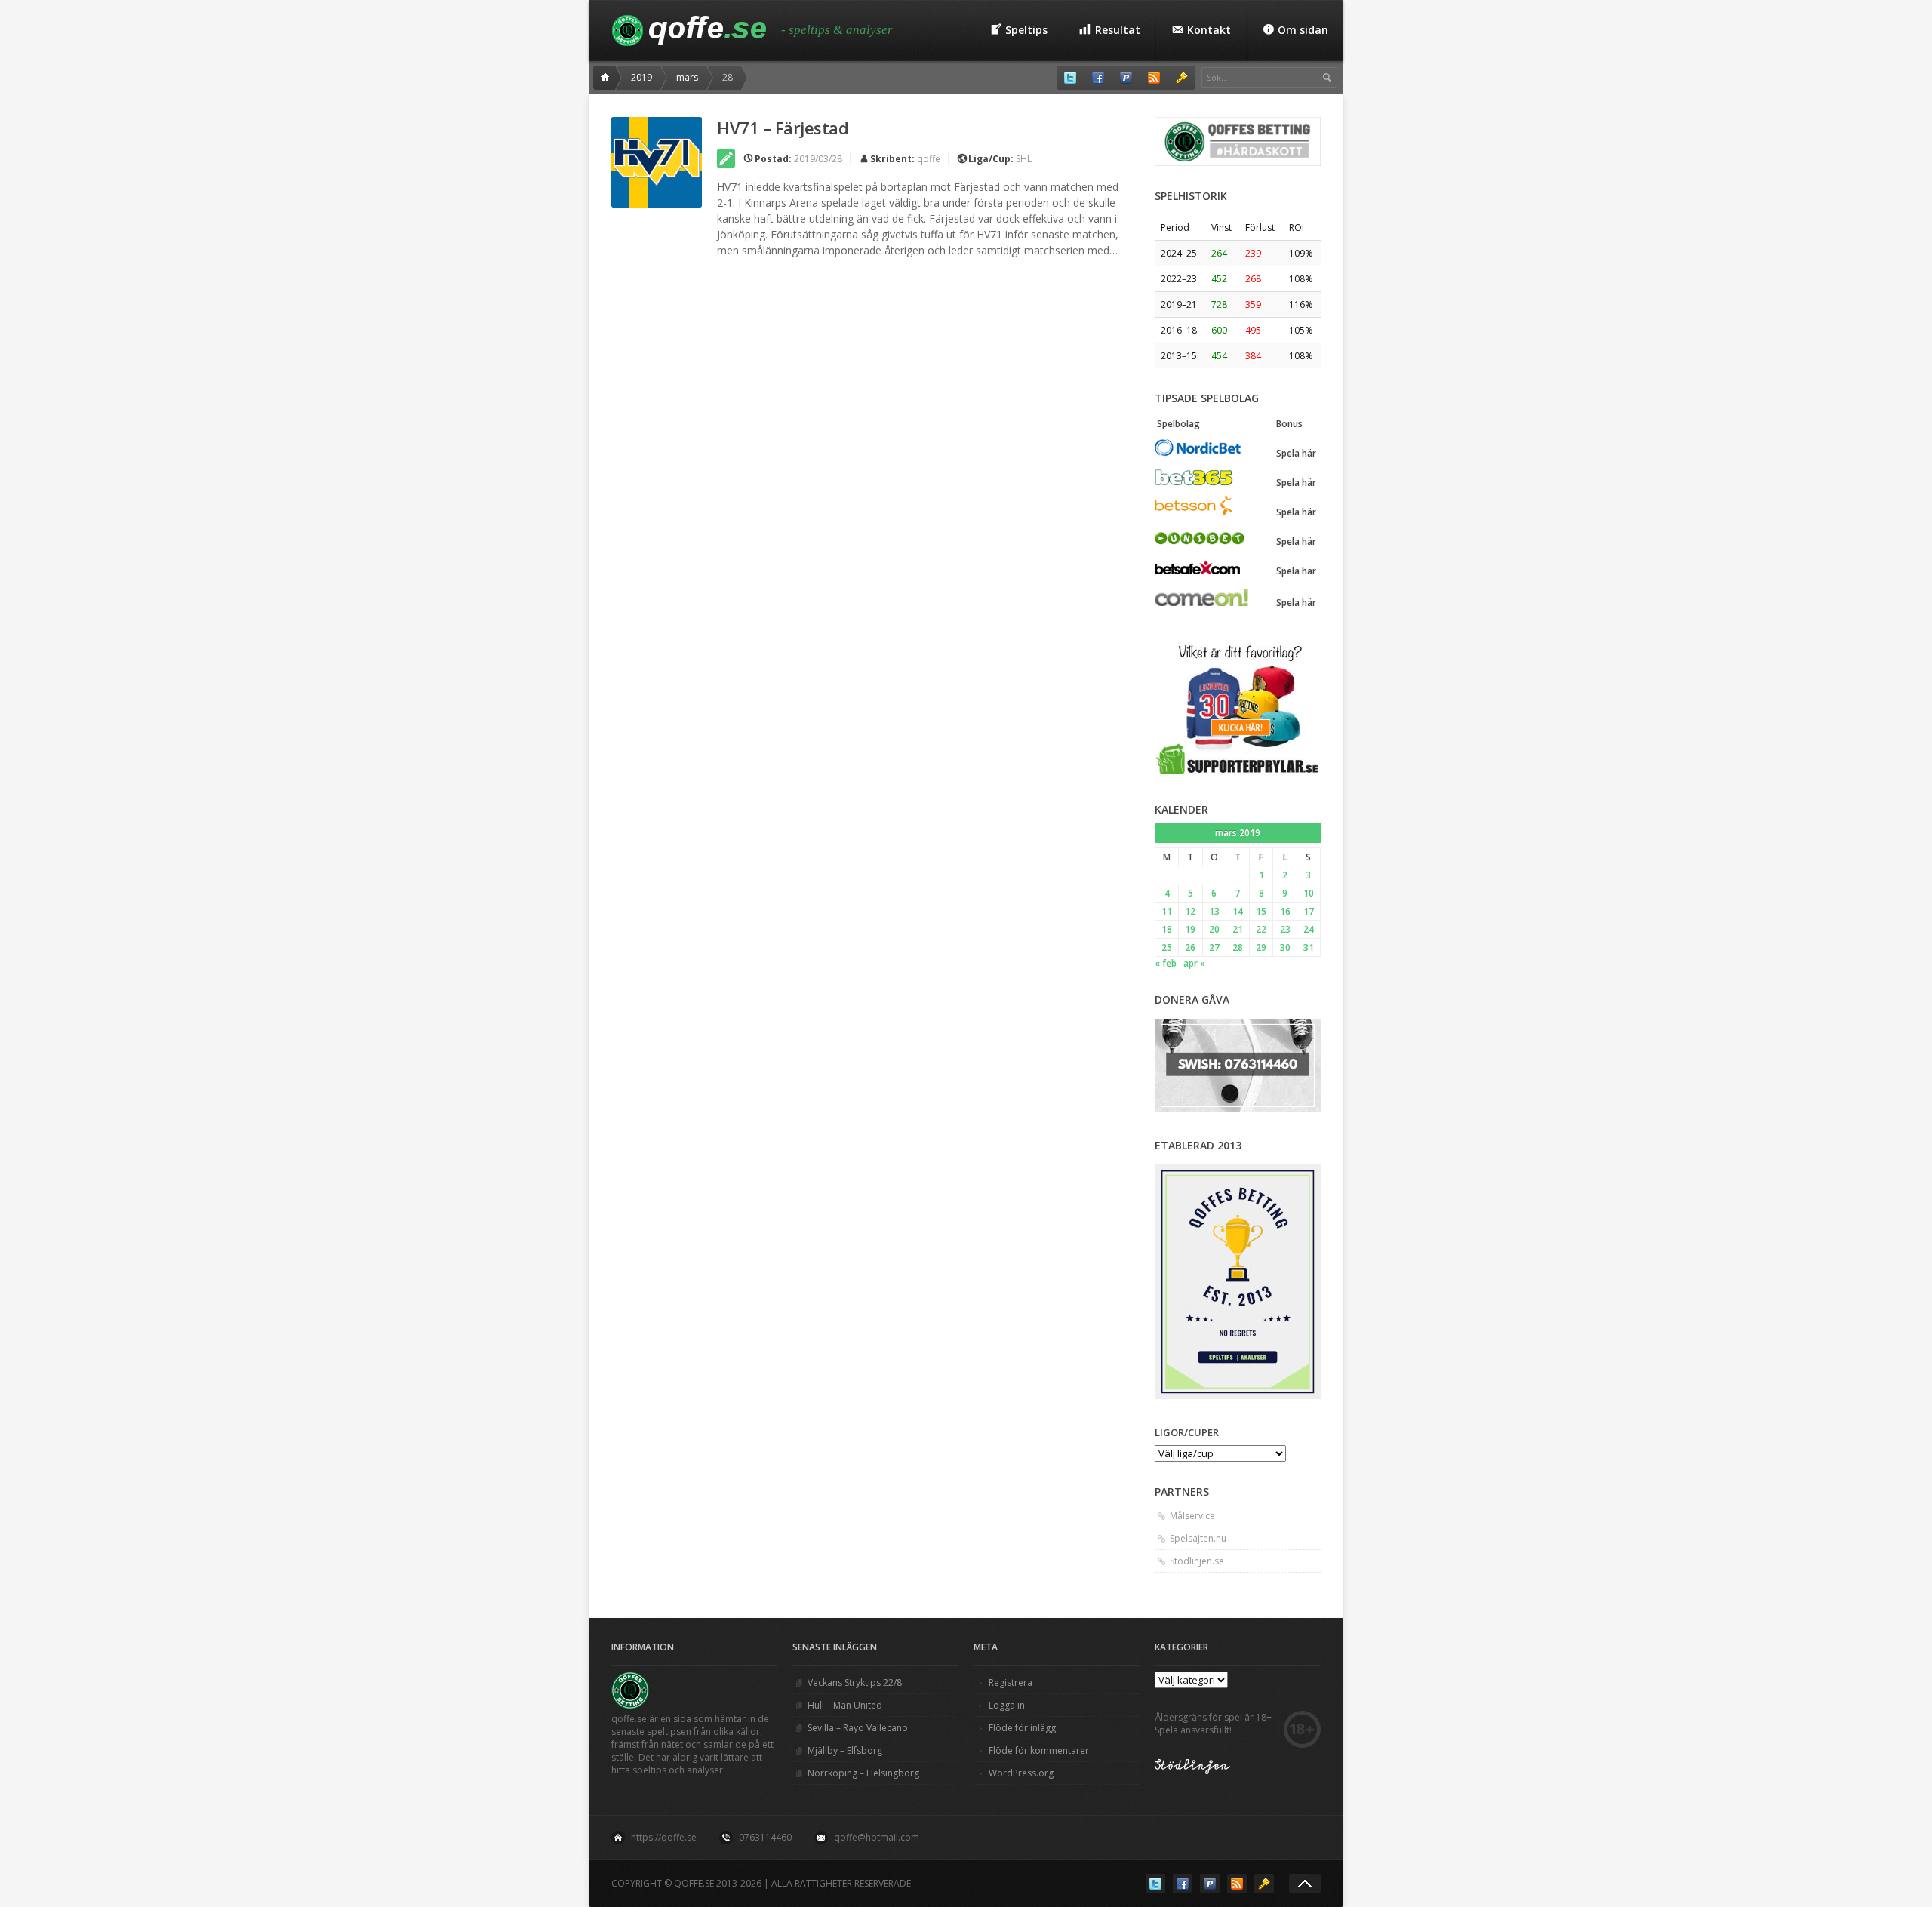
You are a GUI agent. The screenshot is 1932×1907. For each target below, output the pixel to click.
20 (1214, 929)
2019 (641, 77)
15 (1261, 911)
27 (1214, 947)
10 (1309, 893)
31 (1309, 947)
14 (1238, 911)
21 (1238, 929)
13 (1214, 911)
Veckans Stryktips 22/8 (855, 1682)
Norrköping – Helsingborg (863, 1773)
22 (1261, 929)
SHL (1024, 159)
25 (1167, 947)
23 (1285, 929)
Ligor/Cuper (1187, 1432)
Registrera (1011, 1682)
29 (1261, 947)
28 (1238, 947)
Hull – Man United (845, 1705)
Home (608, 78)
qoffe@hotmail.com (877, 1837)
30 (1285, 947)
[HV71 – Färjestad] (657, 162)
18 (1167, 929)
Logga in (1007, 1705)
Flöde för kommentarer (1039, 1750)
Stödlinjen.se (1197, 1561)
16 (1285, 911)
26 (1190, 947)
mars (687, 77)
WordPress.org (1021, 1773)
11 (1167, 911)
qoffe (929, 159)
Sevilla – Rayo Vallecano (858, 1728)
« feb (1166, 963)
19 (1190, 929)
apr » (1194, 963)
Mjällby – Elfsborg (845, 1750)
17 (1309, 911)
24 (1309, 929)
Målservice (1192, 1516)
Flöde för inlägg (1022, 1728)
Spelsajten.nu (1198, 1538)
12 (1190, 911)
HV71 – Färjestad (783, 128)
